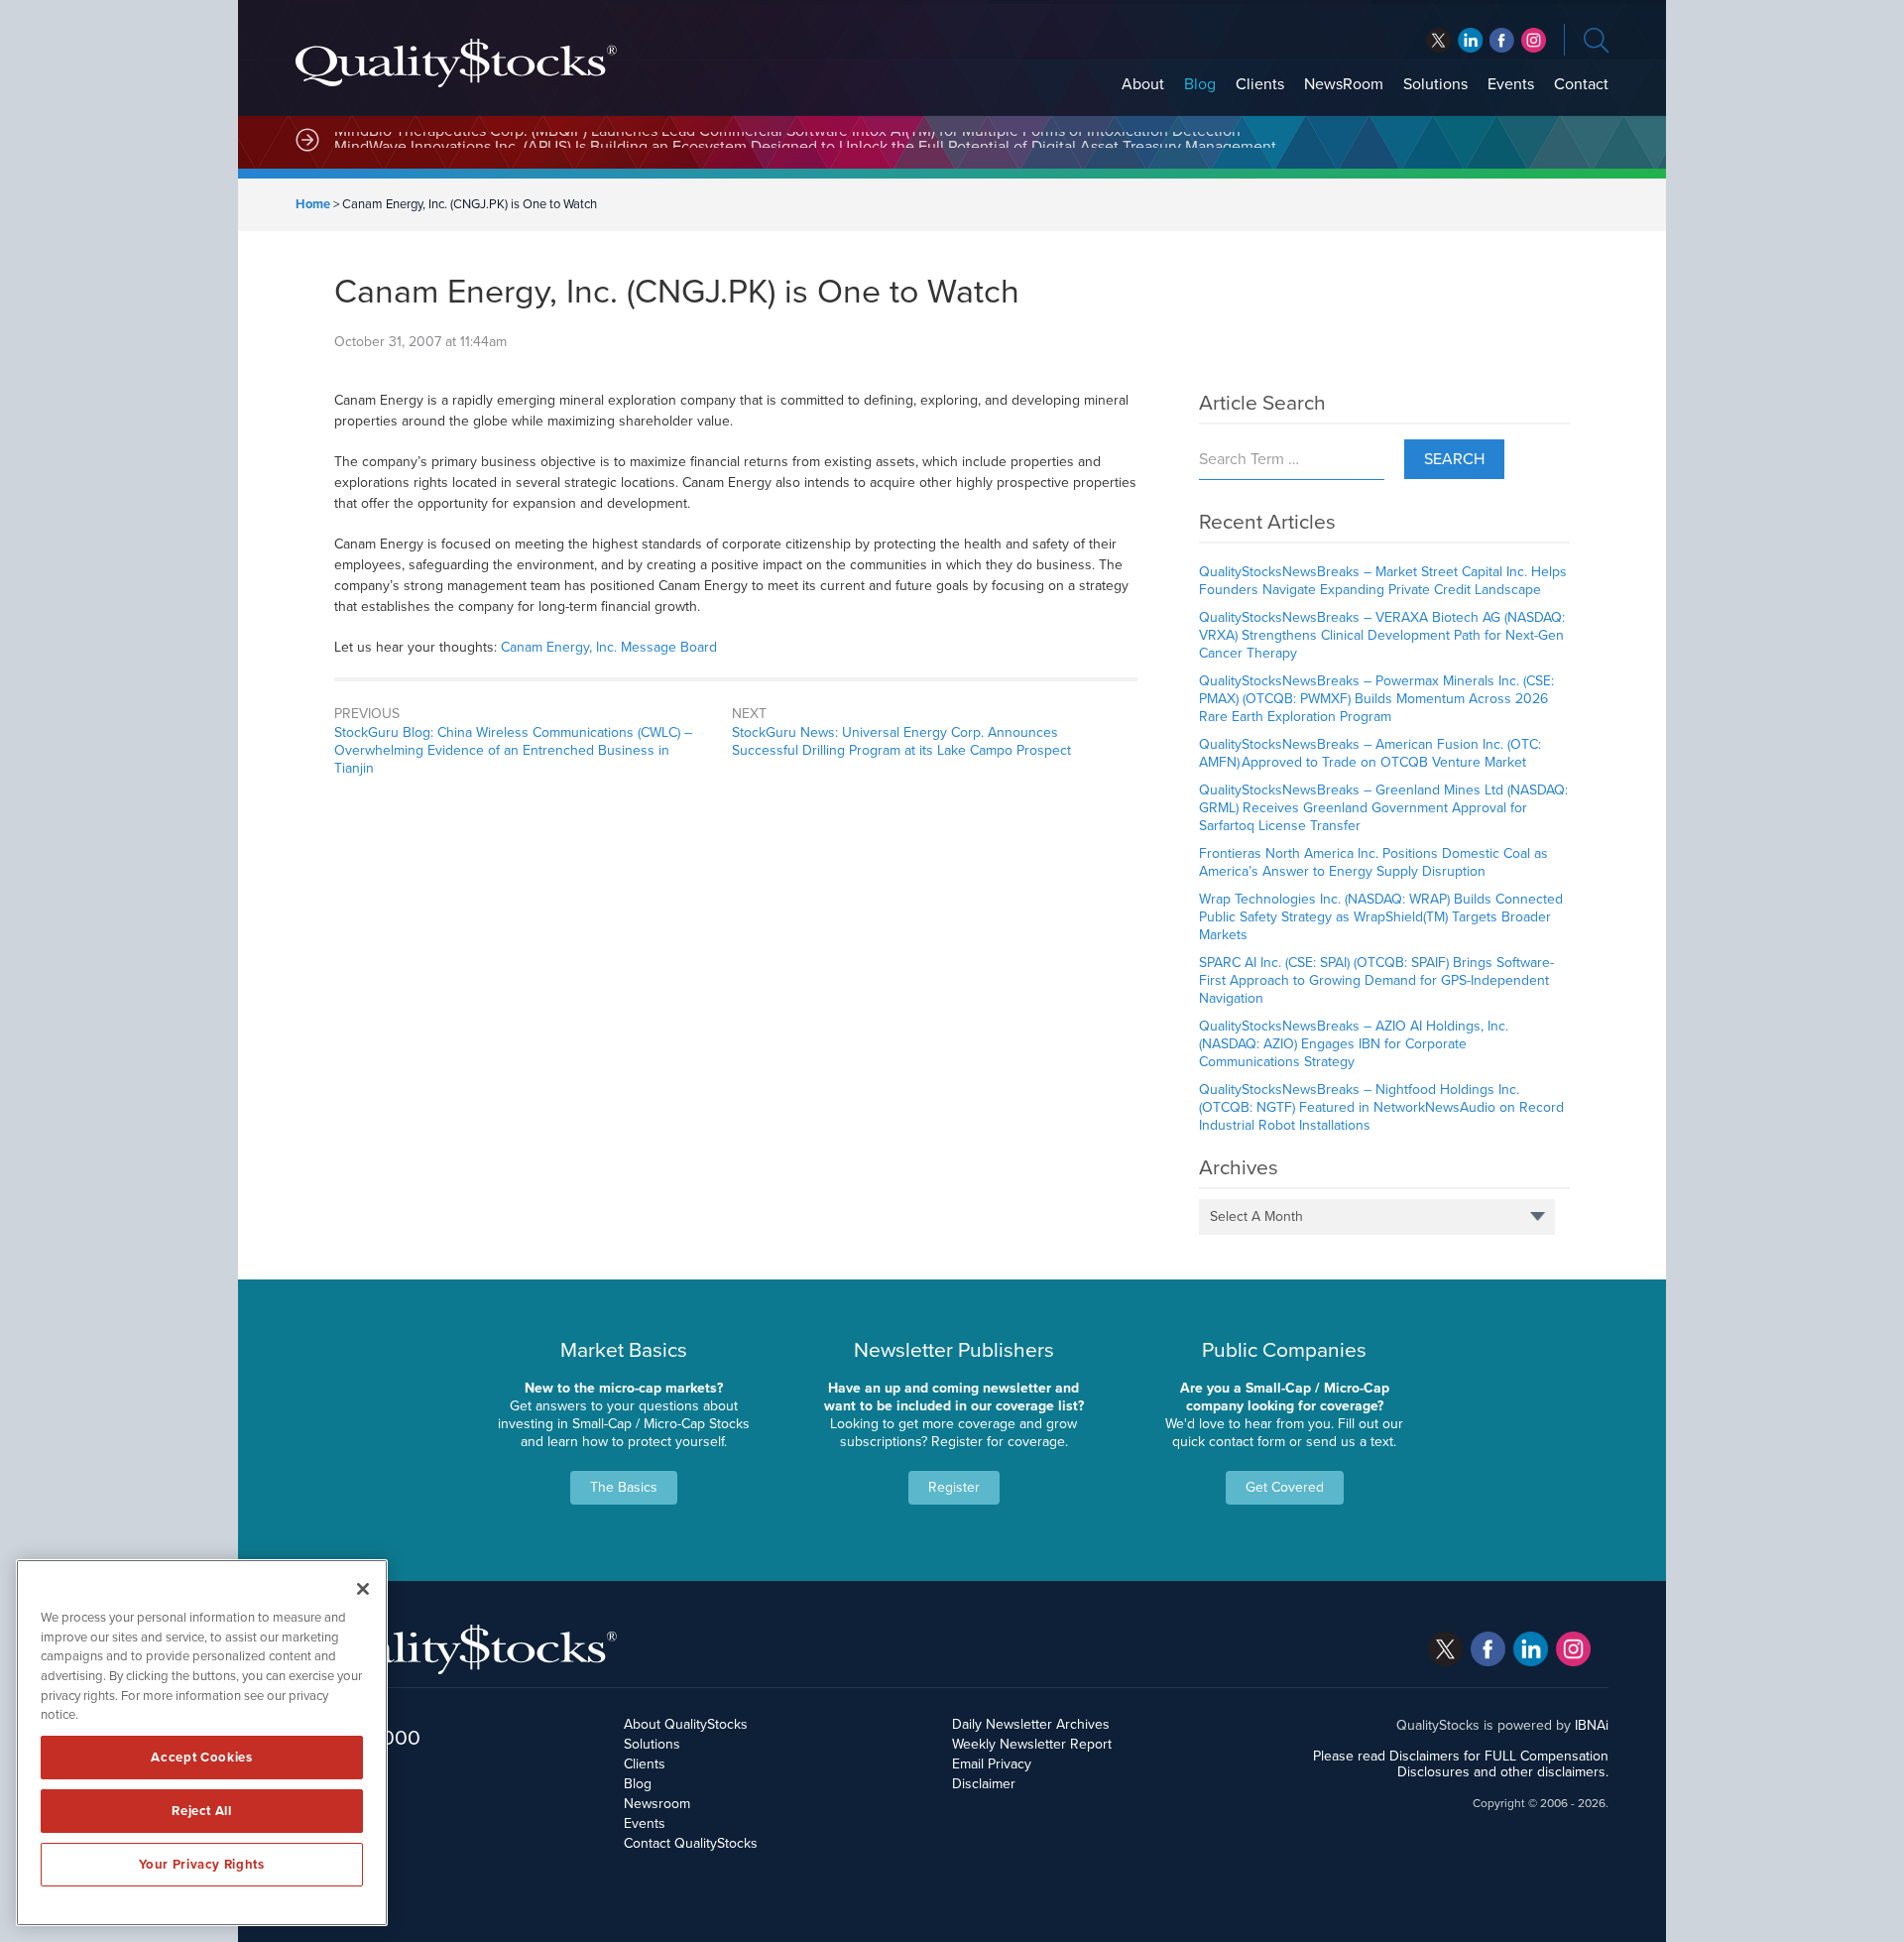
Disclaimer (984, 1784)
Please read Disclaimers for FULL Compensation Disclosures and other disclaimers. (1461, 1764)
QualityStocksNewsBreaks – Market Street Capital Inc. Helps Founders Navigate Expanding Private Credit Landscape (1383, 581)
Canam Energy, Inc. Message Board (609, 647)
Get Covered (1285, 1487)
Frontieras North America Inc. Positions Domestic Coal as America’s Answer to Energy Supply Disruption (1373, 862)
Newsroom (657, 1804)
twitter (1438, 40)
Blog (1200, 84)
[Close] (363, 1589)
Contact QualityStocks (691, 1843)
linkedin (1502, 40)
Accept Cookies (201, 1758)
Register (954, 1487)
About (1143, 84)
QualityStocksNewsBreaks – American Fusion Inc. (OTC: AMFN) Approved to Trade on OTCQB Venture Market (1370, 753)
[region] (202, 1743)
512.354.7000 (358, 1737)
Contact (1581, 84)
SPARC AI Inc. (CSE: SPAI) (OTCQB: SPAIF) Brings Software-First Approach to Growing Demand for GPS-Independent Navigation (1376, 980)
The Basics (624, 1487)
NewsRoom (1344, 84)
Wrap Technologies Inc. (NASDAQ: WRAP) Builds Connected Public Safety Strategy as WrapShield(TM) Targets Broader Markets (1381, 917)
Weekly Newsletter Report (1032, 1744)
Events (1511, 84)
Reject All (202, 1811)
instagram (1534, 40)
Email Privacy (992, 1764)
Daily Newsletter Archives (1031, 1724)
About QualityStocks (686, 1724)
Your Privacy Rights (201, 1865)
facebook (1470, 40)
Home (313, 204)
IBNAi (1592, 1725)
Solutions (1435, 84)
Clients (1260, 84)
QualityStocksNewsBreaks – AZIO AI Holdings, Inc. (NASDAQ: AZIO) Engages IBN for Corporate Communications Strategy (1354, 1044)
